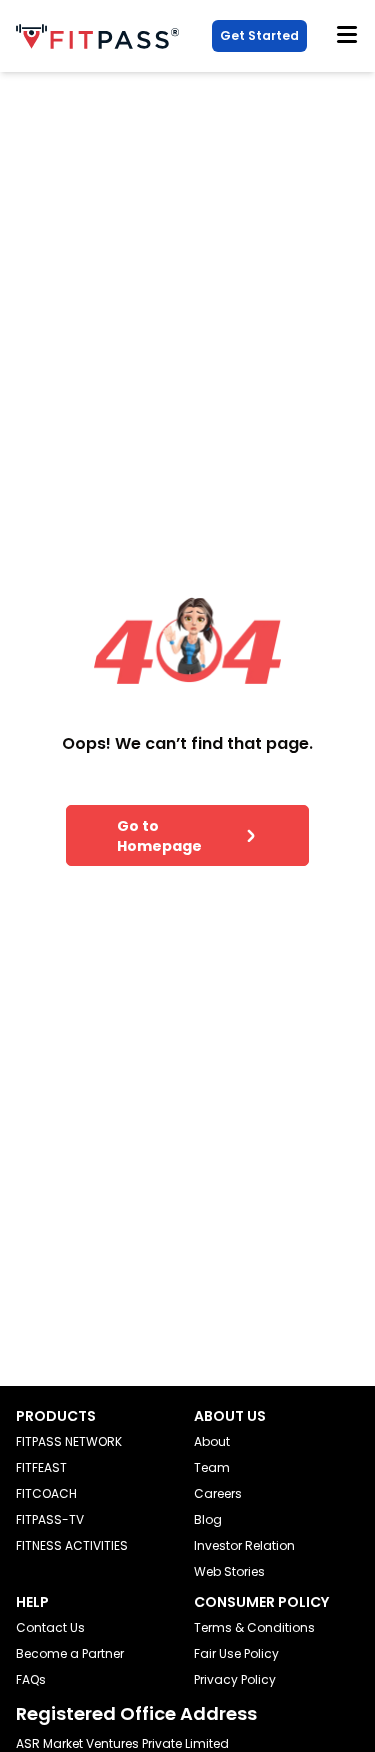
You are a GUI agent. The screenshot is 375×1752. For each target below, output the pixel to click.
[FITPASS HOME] (101, 36)
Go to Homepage (159, 836)
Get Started (259, 35)
